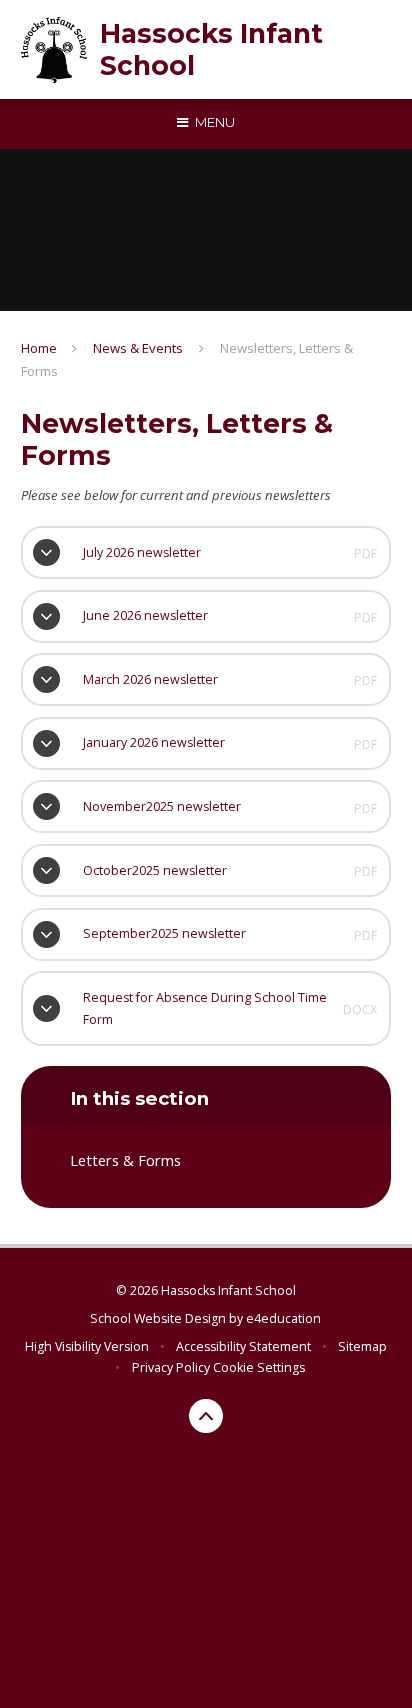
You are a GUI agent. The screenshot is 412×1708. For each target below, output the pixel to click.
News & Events (138, 348)
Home (39, 348)
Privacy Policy (171, 1367)
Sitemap (362, 1346)
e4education (283, 1318)
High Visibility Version (87, 1346)
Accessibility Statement (243, 1346)
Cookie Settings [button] (259, 1367)
